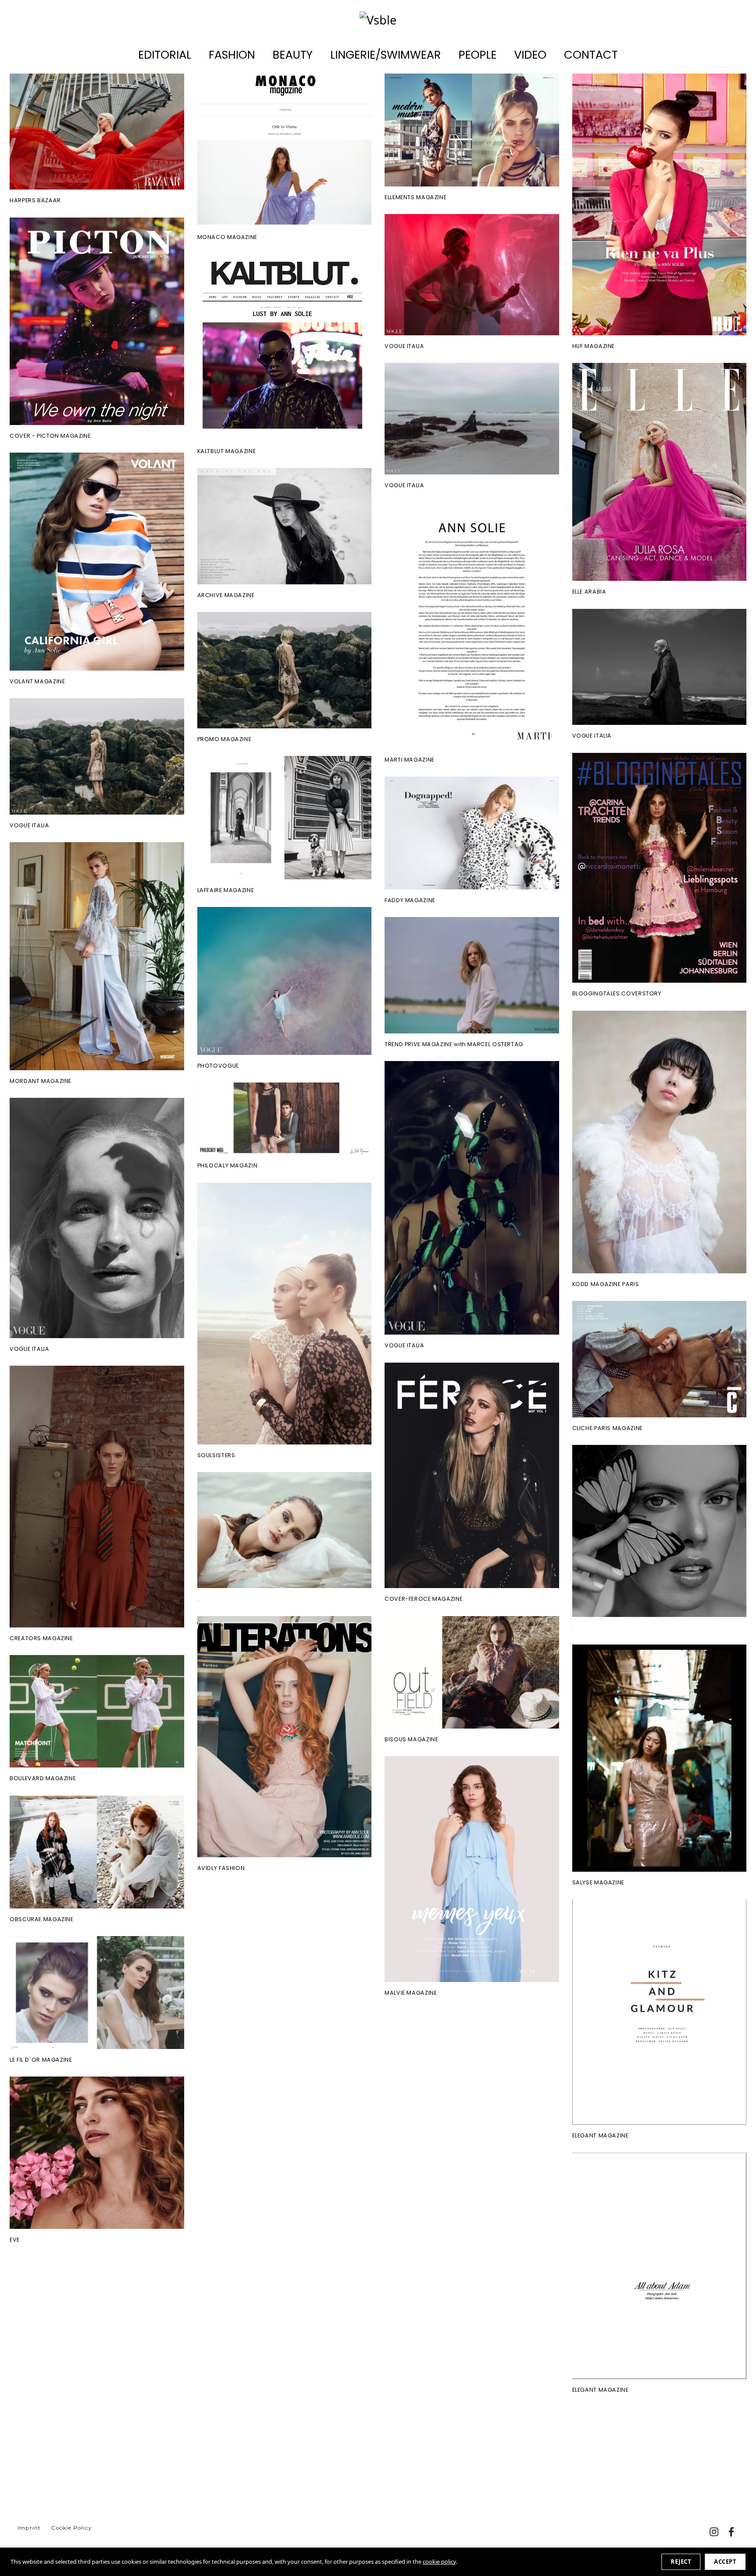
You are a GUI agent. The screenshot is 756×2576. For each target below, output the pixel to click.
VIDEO (530, 55)
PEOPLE (478, 55)
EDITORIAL (165, 55)
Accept (725, 2562)
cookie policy (439, 2562)
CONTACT (591, 55)
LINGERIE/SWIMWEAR (386, 55)
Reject (681, 2562)
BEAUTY (293, 55)
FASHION (232, 55)
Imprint (29, 2528)
